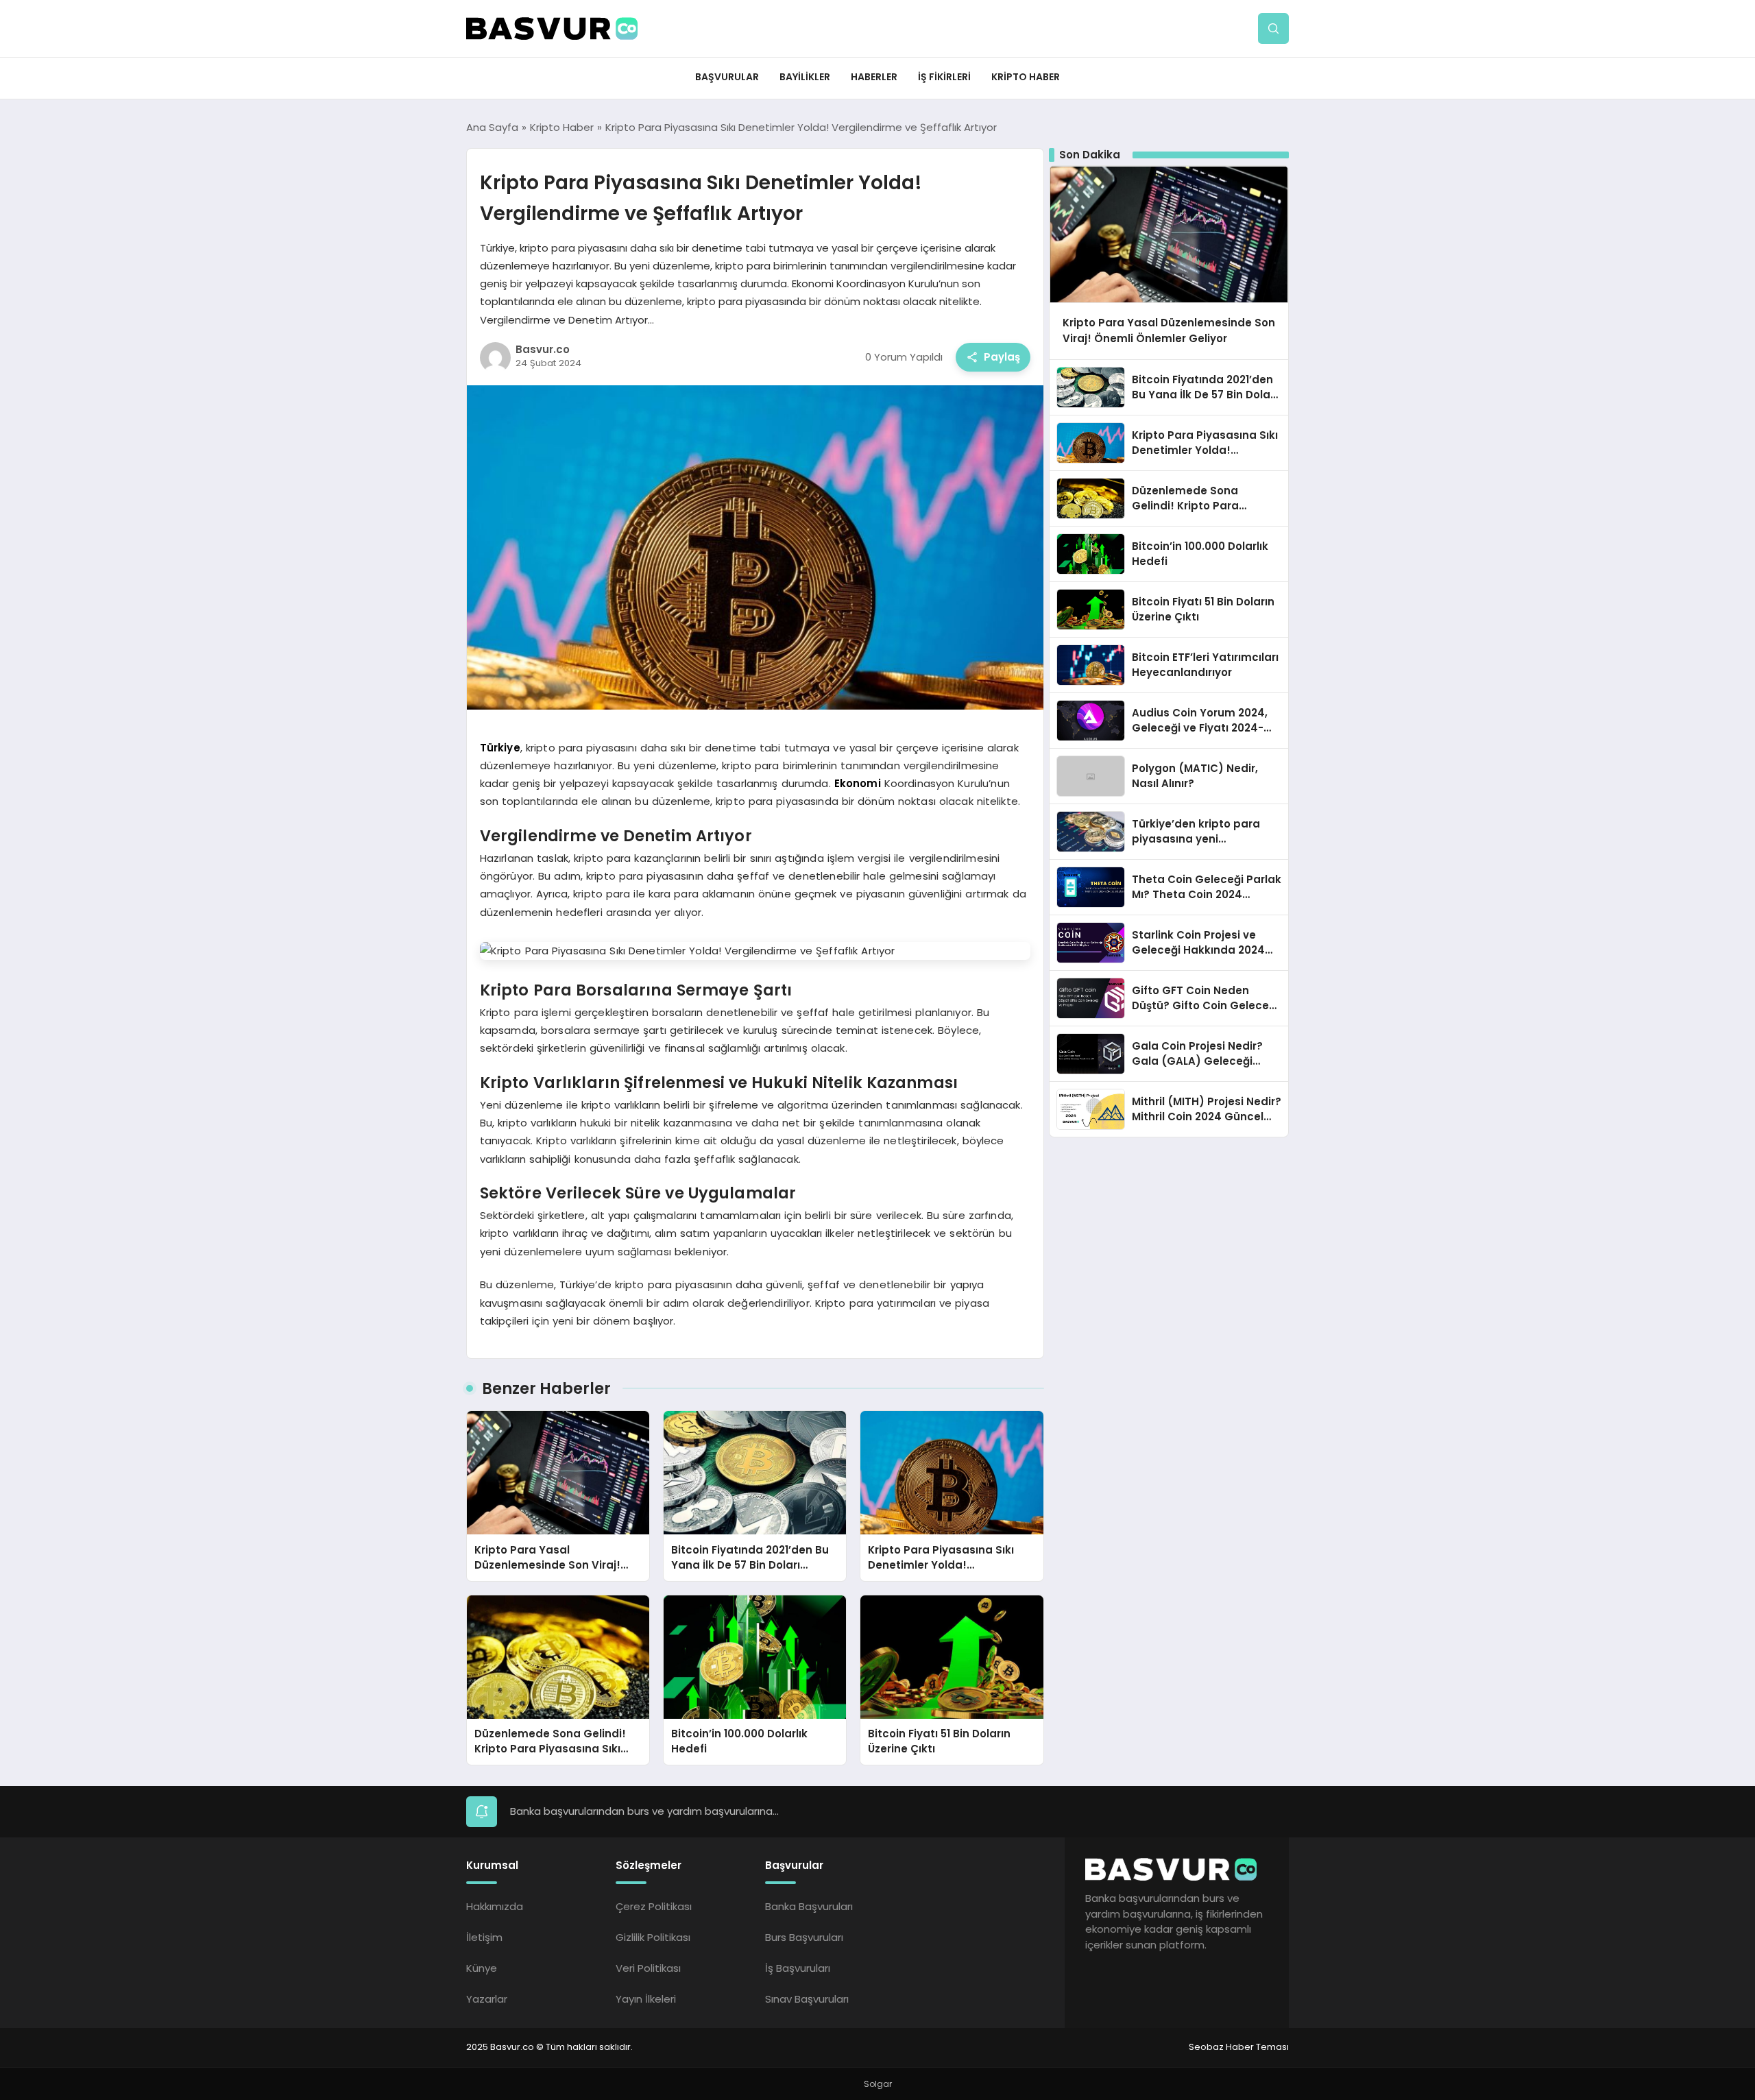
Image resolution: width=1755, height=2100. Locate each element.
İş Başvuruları (798, 1968)
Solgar (878, 2084)
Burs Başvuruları (804, 1937)
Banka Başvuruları (809, 1906)
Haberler (874, 77)
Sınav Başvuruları (807, 1999)
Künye (482, 1968)
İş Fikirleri (944, 77)
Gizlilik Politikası (653, 1937)
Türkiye (500, 748)
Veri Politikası (648, 1968)
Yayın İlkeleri (646, 1999)
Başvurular (727, 77)
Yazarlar (487, 1999)
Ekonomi (858, 783)
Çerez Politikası (654, 1906)
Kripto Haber (1026, 77)
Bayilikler (805, 77)
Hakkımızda (495, 1906)
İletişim (484, 1937)
